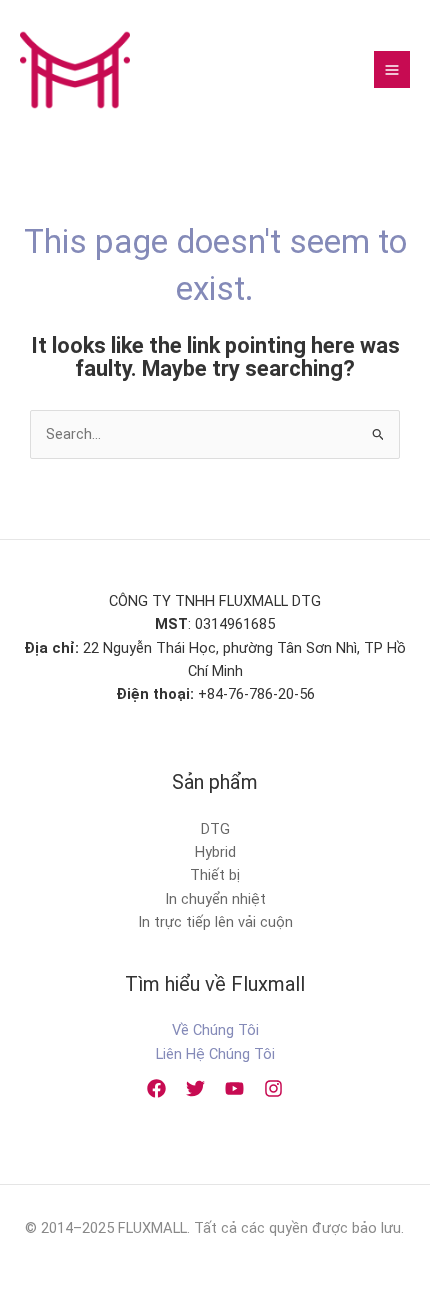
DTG (215, 829)
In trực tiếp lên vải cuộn (215, 922)
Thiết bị (215, 875)
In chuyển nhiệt (215, 899)
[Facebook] (156, 1088)
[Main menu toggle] (392, 69)
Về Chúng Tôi (215, 1030)
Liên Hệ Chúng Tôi (215, 1054)
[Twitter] (195, 1088)
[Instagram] (273, 1088)
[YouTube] (234, 1088)
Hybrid (215, 852)
